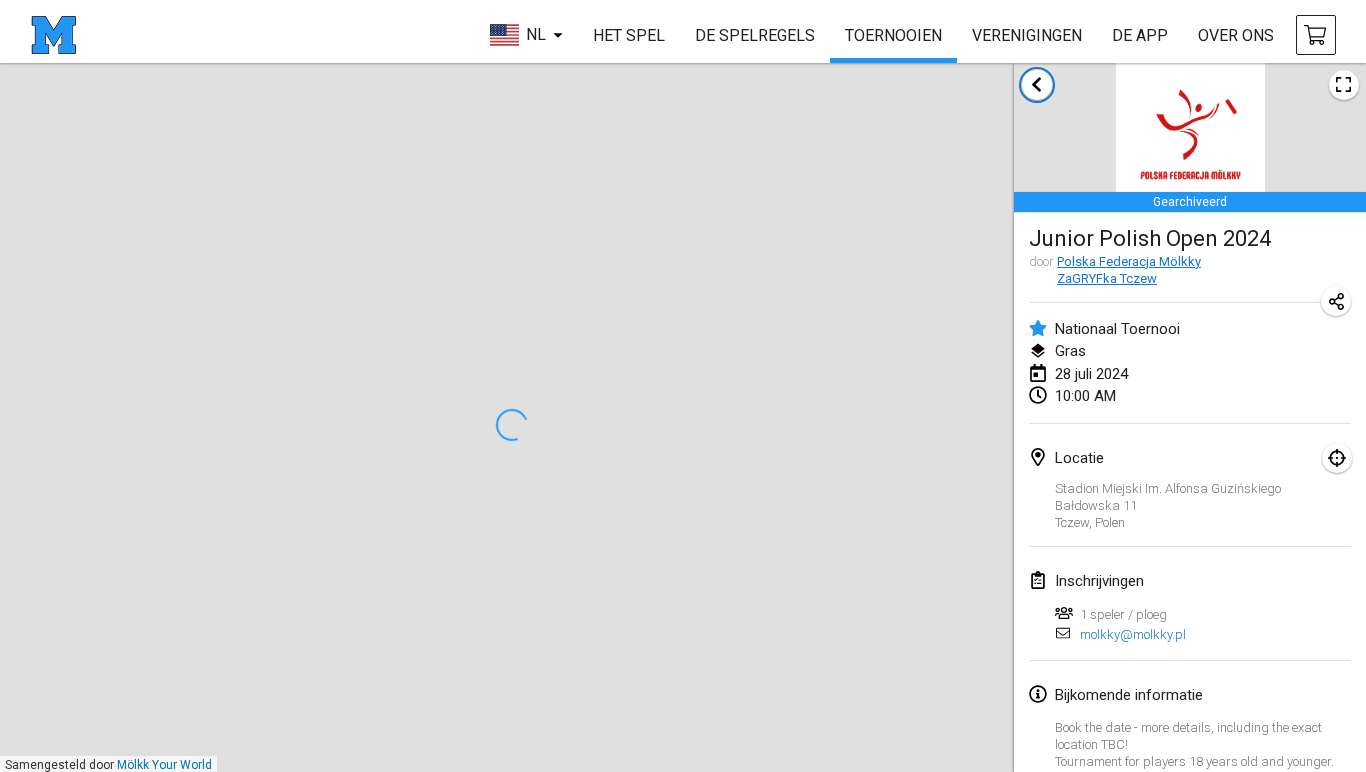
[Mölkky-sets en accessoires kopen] (1316, 35)
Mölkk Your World (164, 765)
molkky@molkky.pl (1133, 634)
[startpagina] (53, 35)
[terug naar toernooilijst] (1037, 85)
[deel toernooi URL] (1336, 301)
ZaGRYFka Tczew (1107, 278)
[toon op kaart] (1337, 458)
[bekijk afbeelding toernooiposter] (1344, 85)
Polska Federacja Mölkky (1129, 261)
